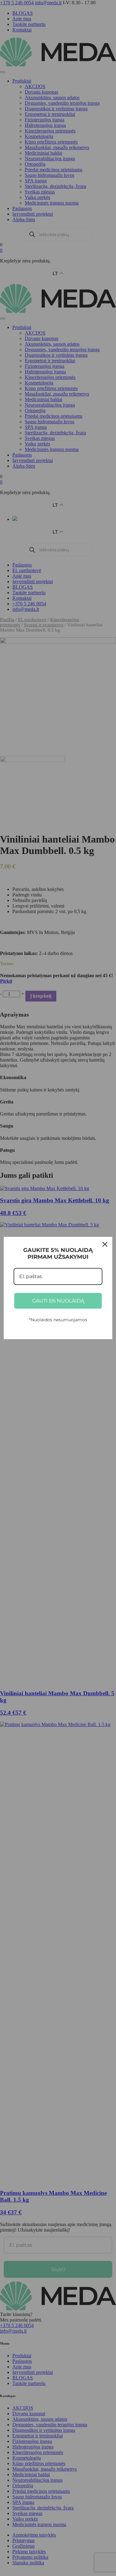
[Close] (105, 1244)
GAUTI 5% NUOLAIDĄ (58, 1301)
